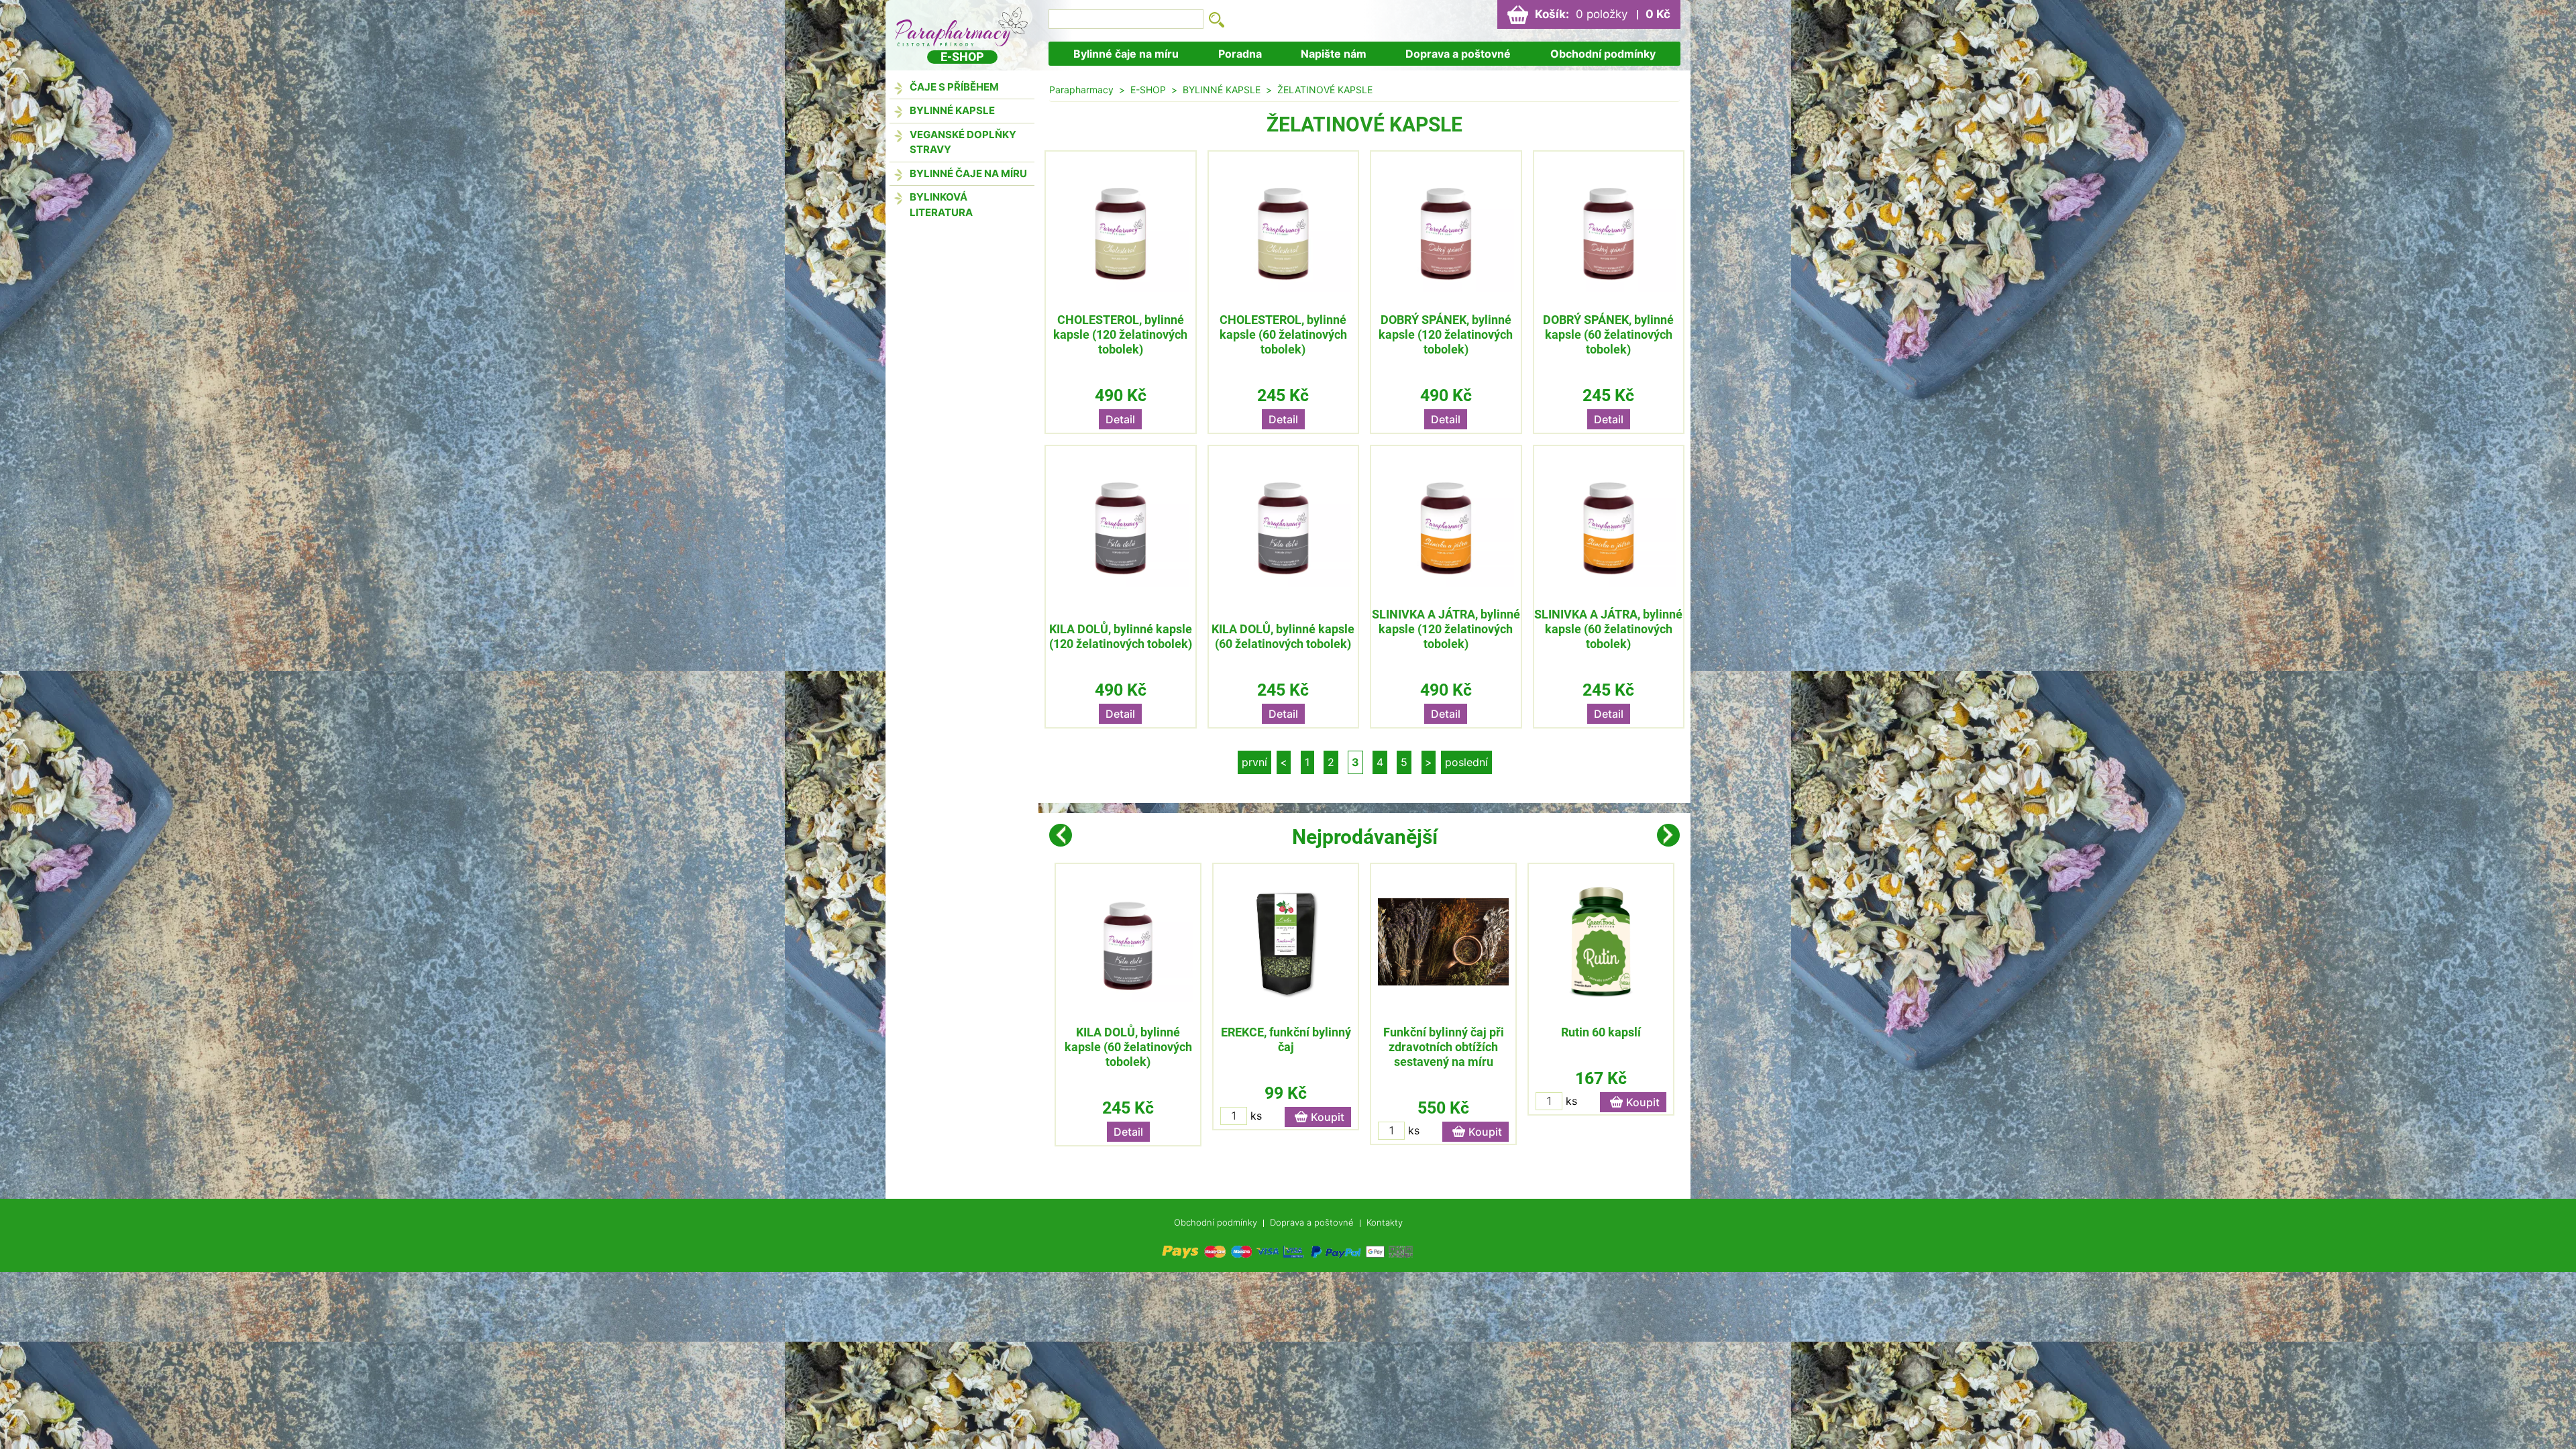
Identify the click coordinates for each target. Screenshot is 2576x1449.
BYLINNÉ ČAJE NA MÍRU (968, 173)
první (1254, 762)
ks (1256, 1116)
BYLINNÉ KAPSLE (952, 110)
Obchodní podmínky (1603, 54)
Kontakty (1385, 1222)
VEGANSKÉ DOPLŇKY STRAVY (963, 142)
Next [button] (1668, 835)
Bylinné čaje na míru (1126, 54)
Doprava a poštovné (1458, 54)
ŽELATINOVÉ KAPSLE (1325, 90)
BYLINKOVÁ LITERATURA (941, 205)
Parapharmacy (1081, 90)
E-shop (962, 57)
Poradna (1240, 54)
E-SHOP (1148, 90)
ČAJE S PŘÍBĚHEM (954, 87)
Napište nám (1334, 54)
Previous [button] (1061, 835)
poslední (1466, 762)
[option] (1128, 1005)
